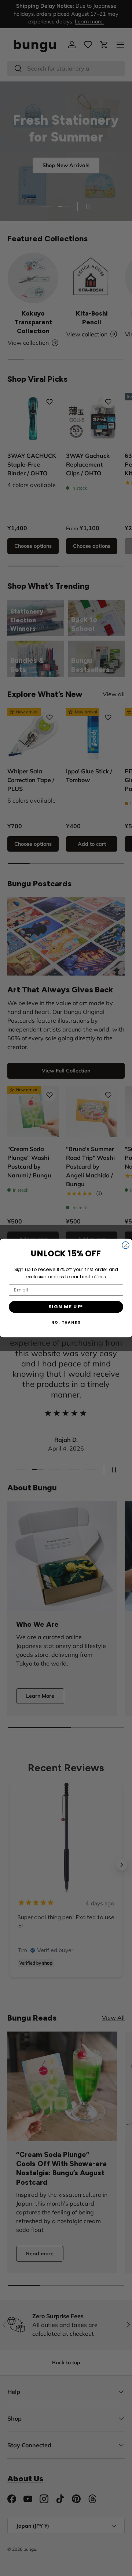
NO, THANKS (66, 1323)
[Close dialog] (126, 1245)
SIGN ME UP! (66, 1307)
